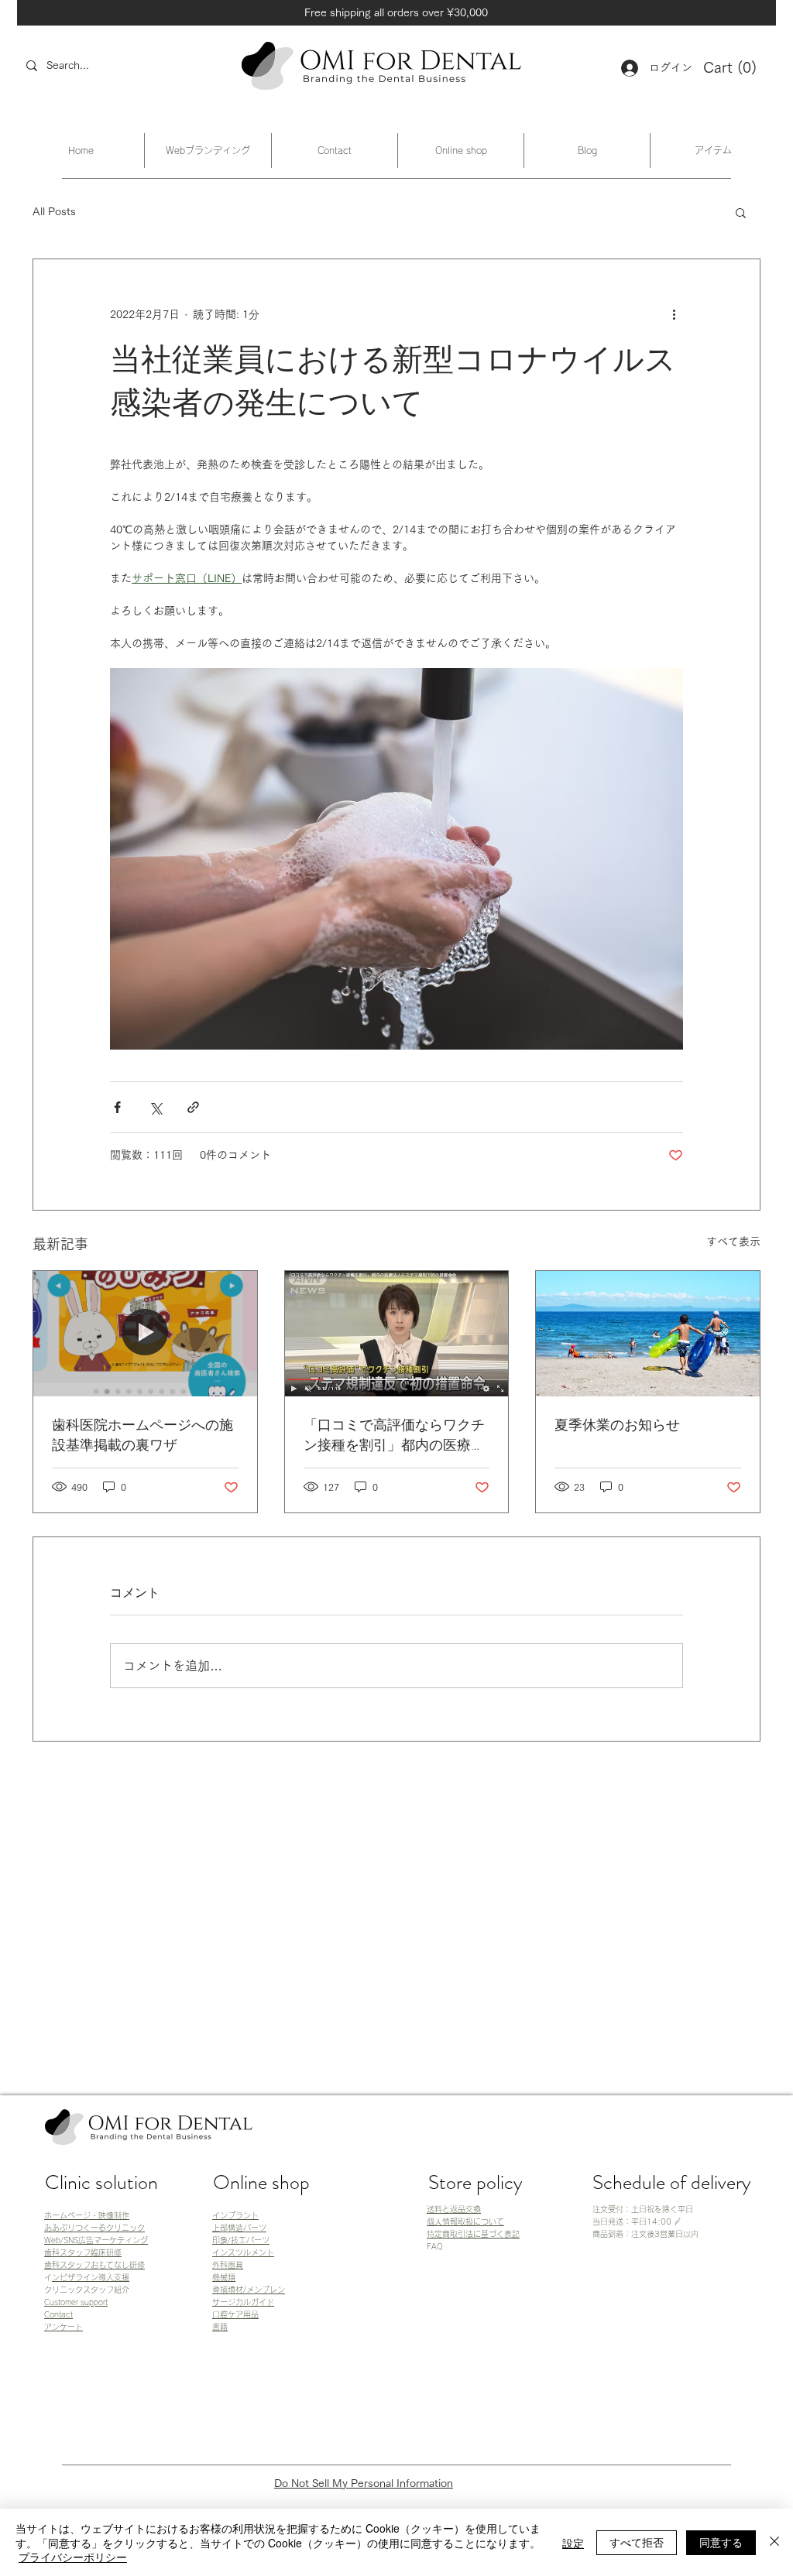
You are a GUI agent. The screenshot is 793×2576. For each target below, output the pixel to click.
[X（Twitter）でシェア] (155, 1107)
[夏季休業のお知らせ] (648, 1334)
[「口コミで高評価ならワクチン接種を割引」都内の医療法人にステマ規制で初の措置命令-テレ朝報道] (397, 1334)
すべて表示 (733, 1242)
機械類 (224, 2277)
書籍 (220, 2327)
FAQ (435, 2246)
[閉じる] (774, 2542)
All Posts (54, 211)
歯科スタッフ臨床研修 (83, 2252)
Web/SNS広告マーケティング (96, 2240)
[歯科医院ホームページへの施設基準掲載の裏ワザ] (145, 1334)
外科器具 (228, 2265)
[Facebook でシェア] (117, 1107)
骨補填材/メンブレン (249, 2290)
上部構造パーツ (239, 2228)
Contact (58, 2314)
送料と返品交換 (454, 2209)
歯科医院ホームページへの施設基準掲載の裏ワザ (142, 1435)
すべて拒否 (637, 2542)
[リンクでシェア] (193, 1107)
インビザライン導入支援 (91, 2277)
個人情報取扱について (465, 2221)
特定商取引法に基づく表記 (473, 2234)
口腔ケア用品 (235, 2314)
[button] (731, 68)
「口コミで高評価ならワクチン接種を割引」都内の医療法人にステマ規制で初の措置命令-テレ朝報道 (394, 1435)
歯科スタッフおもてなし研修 (94, 2265)
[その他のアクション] (674, 315)
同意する (721, 2542)
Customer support (76, 2302)
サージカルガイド (243, 2302)
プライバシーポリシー (73, 2557)
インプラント (235, 2215)
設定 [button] (573, 2543)
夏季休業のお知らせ (617, 1425)
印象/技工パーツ (241, 2240)
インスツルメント (243, 2252)
